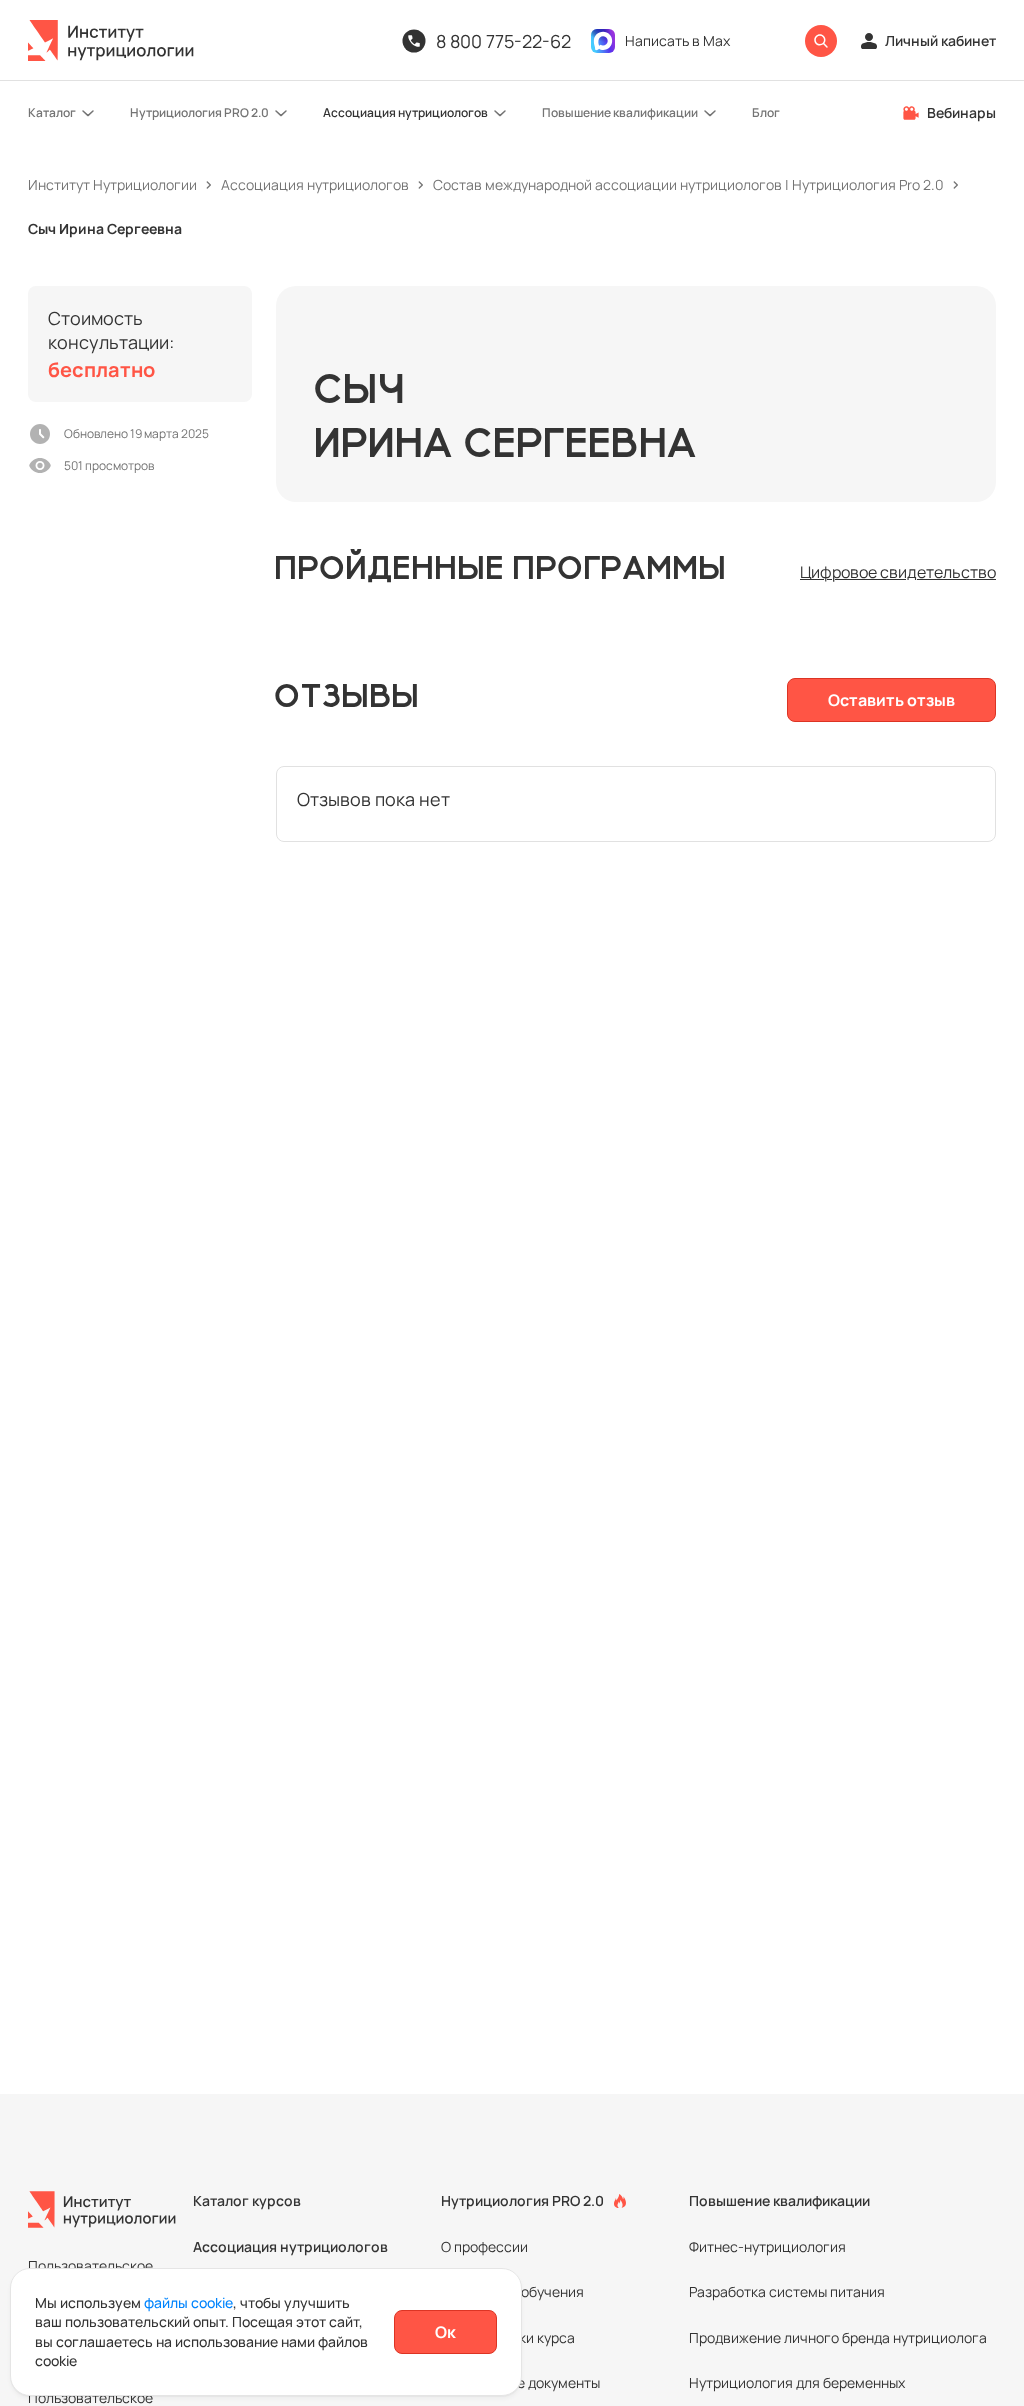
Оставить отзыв (891, 700)
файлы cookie (188, 2302)
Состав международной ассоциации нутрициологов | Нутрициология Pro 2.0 (688, 184)
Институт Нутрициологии (112, 184)
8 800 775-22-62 (503, 41)
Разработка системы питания (787, 2291)
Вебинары (961, 112)
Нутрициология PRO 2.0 (199, 112)
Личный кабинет (940, 40)
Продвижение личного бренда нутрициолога (838, 2337)
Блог (766, 112)
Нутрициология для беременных (797, 2382)
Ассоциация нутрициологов (405, 112)
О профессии (484, 2246)
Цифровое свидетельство (898, 572)
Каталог (52, 112)
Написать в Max (677, 40)
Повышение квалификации (620, 112)
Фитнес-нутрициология (767, 2246)
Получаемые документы (520, 2382)
